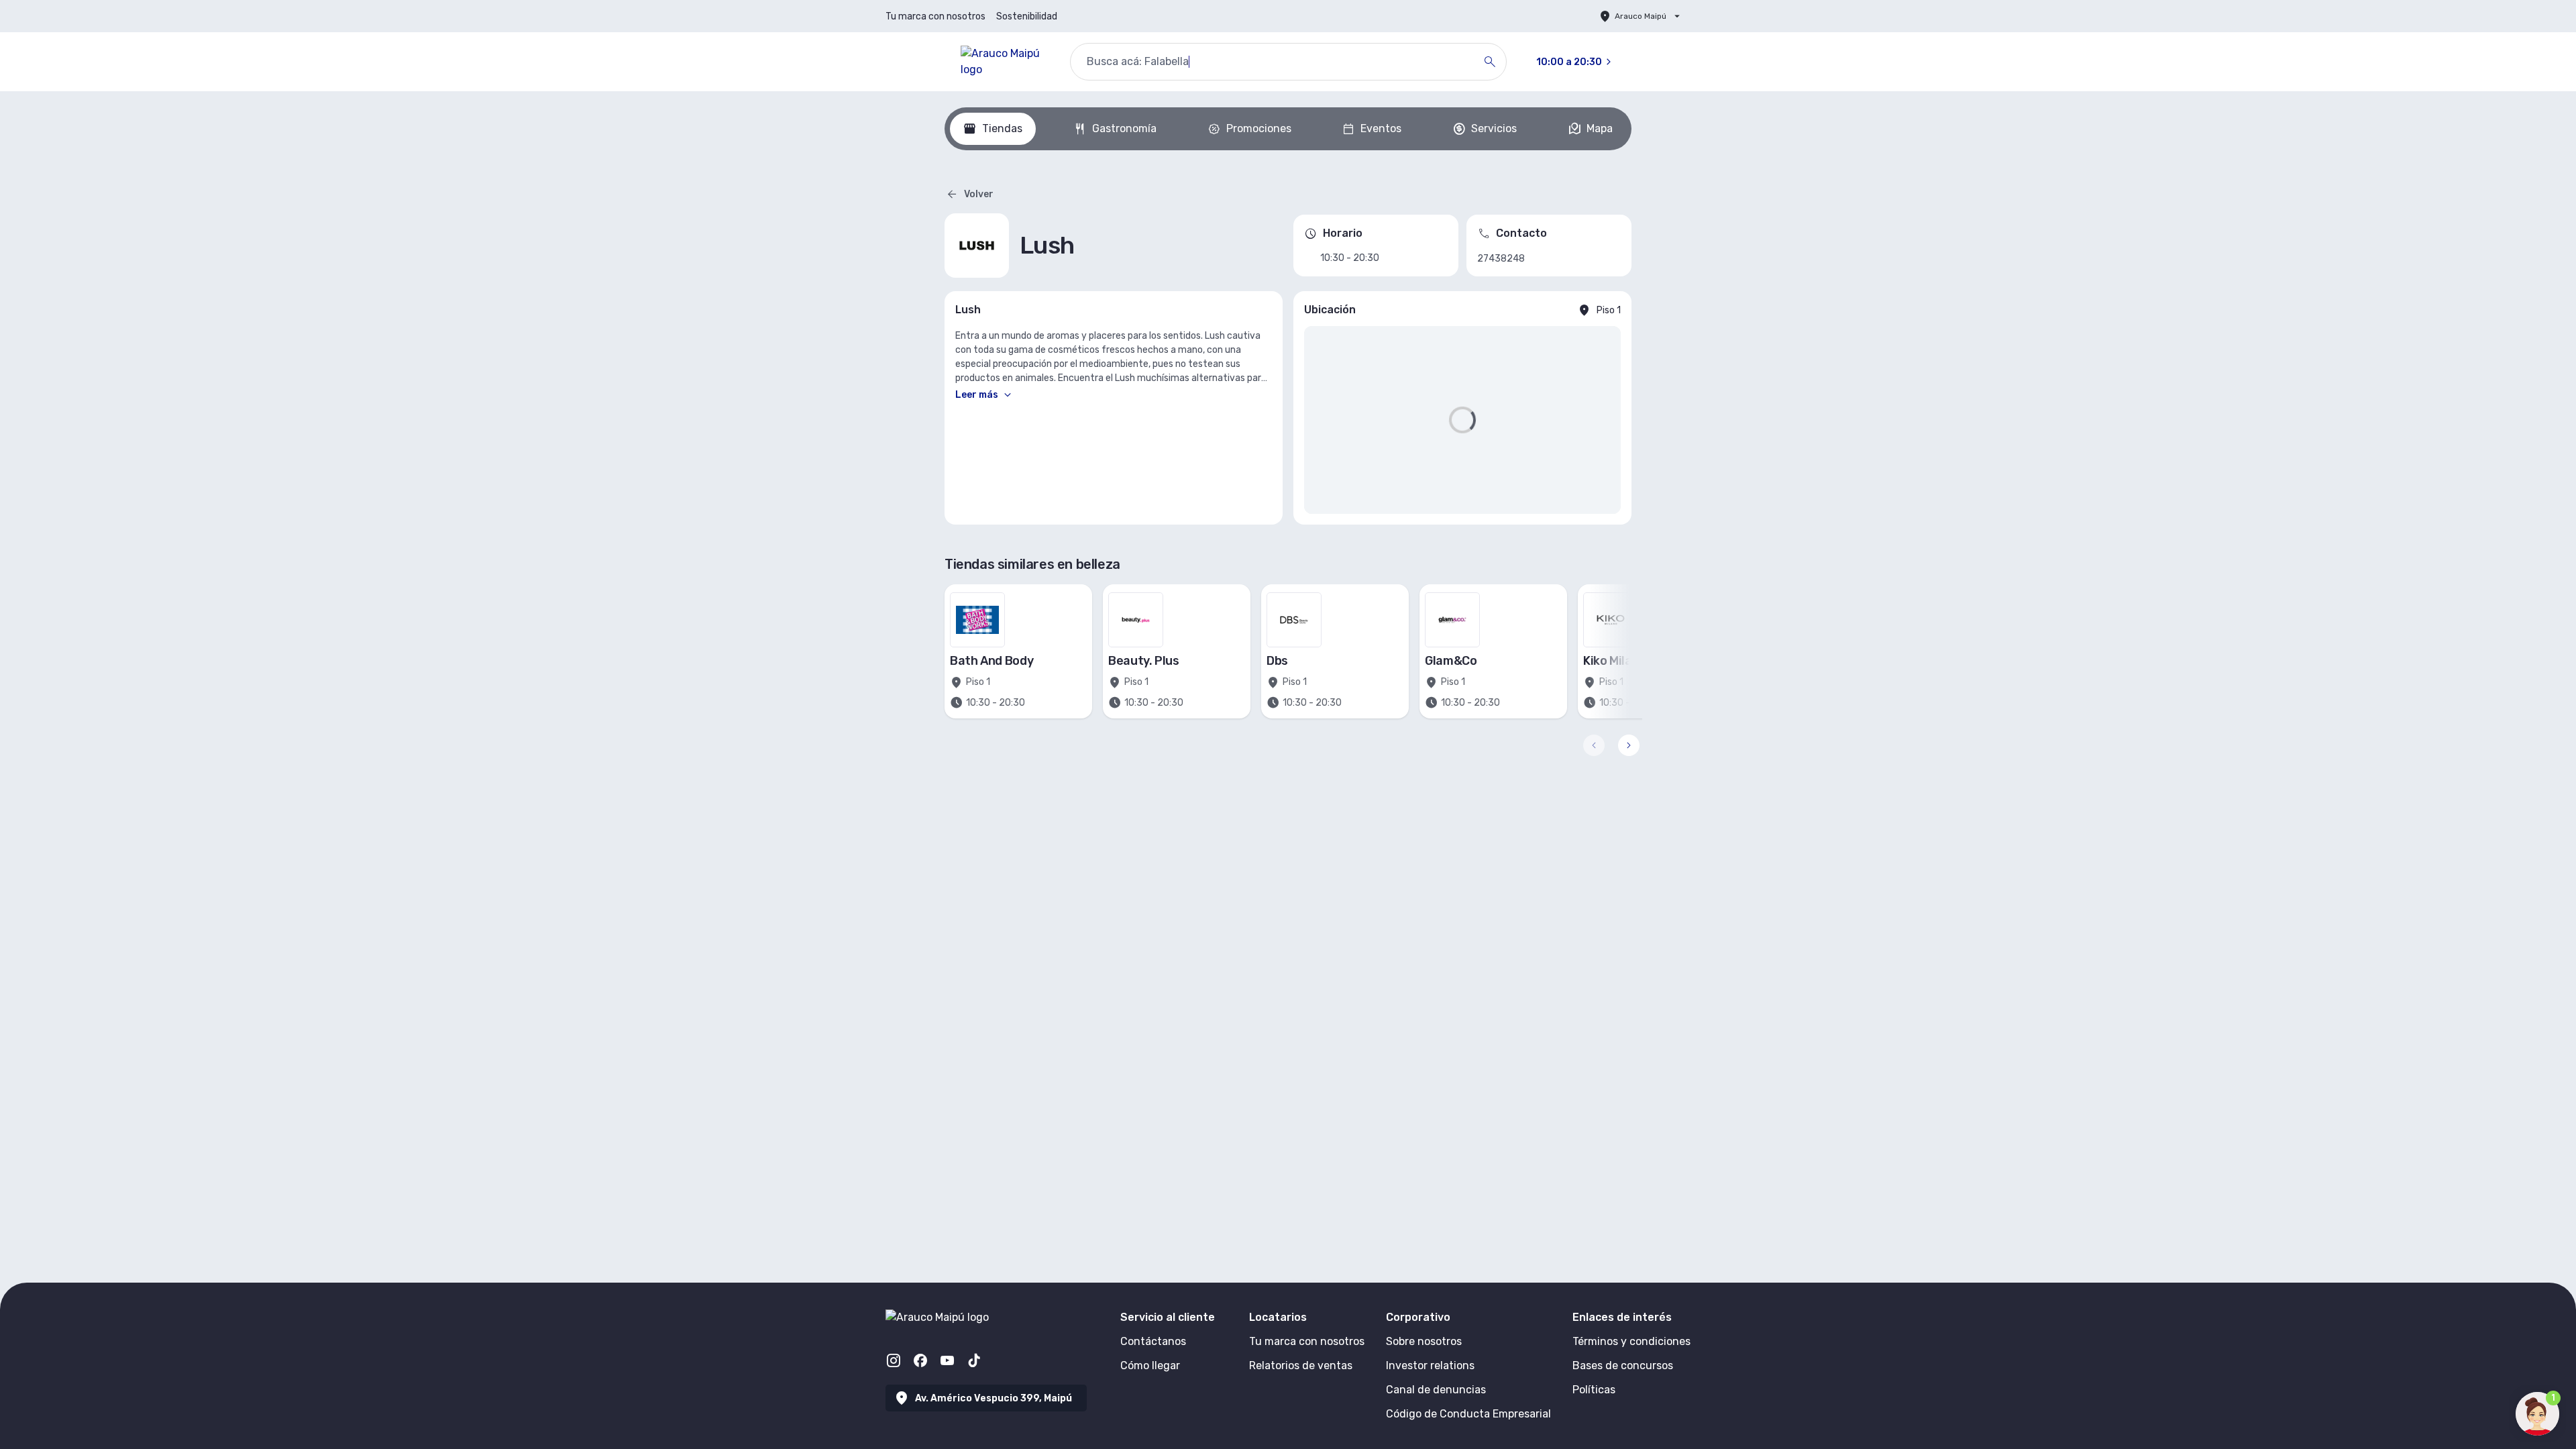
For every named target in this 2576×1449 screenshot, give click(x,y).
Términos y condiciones (1631, 1341)
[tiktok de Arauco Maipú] (974, 1360)
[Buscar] (1490, 62)
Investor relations (1430, 1365)
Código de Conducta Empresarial (1468, 1414)
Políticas (1594, 1390)
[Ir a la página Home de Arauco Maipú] (1005, 62)
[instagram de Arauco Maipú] (894, 1360)
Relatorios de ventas (1301, 1365)
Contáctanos (1153, 1341)
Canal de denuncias (1436, 1390)
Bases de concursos (1623, 1365)
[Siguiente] (1629, 745)
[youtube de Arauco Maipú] (947, 1360)
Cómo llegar (1150, 1365)
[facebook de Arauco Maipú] (920, 1360)
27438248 (1501, 259)
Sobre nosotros (1424, 1341)
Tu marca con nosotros (935, 16)
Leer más (977, 395)
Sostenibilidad (1027, 16)
